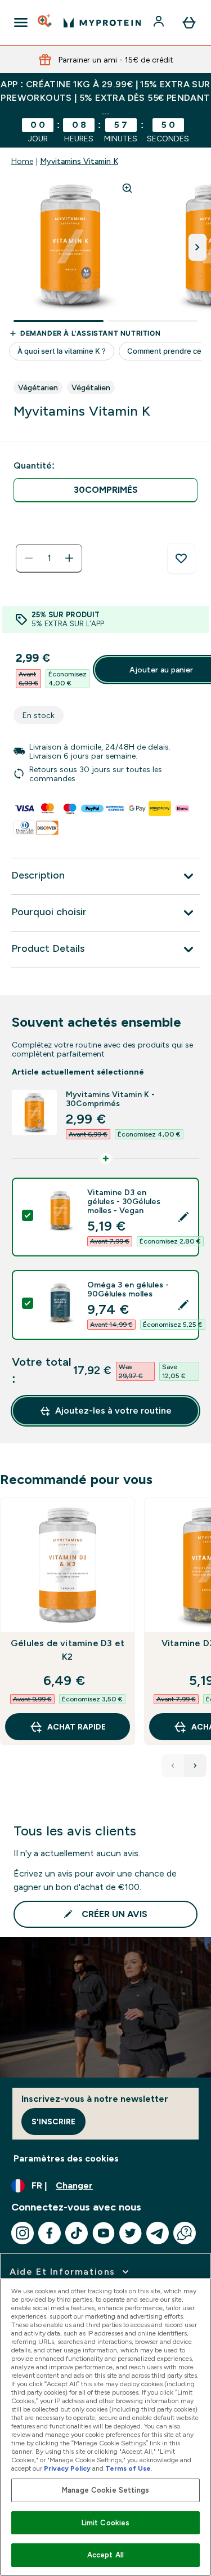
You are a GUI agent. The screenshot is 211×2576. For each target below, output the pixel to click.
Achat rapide (77, 1727)
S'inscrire (53, 2122)
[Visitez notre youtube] (104, 2233)
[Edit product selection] (183, 1217)
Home (22, 161)
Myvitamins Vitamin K (79, 161)
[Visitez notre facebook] (50, 2233)
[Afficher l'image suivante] (197, 247)
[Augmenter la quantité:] (69, 558)
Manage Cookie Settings (105, 2490)
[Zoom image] (127, 188)
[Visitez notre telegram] (158, 2233)
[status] (49, 558)
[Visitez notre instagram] (23, 2233)
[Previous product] (173, 1766)
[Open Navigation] (21, 23)
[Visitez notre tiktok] (77, 2233)
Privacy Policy (67, 2468)
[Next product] (195, 1766)
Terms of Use (128, 2468)
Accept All (105, 2555)
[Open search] (46, 23)
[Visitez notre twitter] (131, 2233)
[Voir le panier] (189, 23)
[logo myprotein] (102, 23)
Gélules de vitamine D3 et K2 (68, 1650)
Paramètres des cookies (66, 2158)
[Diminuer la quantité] (29, 558)
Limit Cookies (106, 2523)
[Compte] (160, 23)
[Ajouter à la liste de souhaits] (181, 559)
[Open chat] (185, 2233)
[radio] (105, 490)
